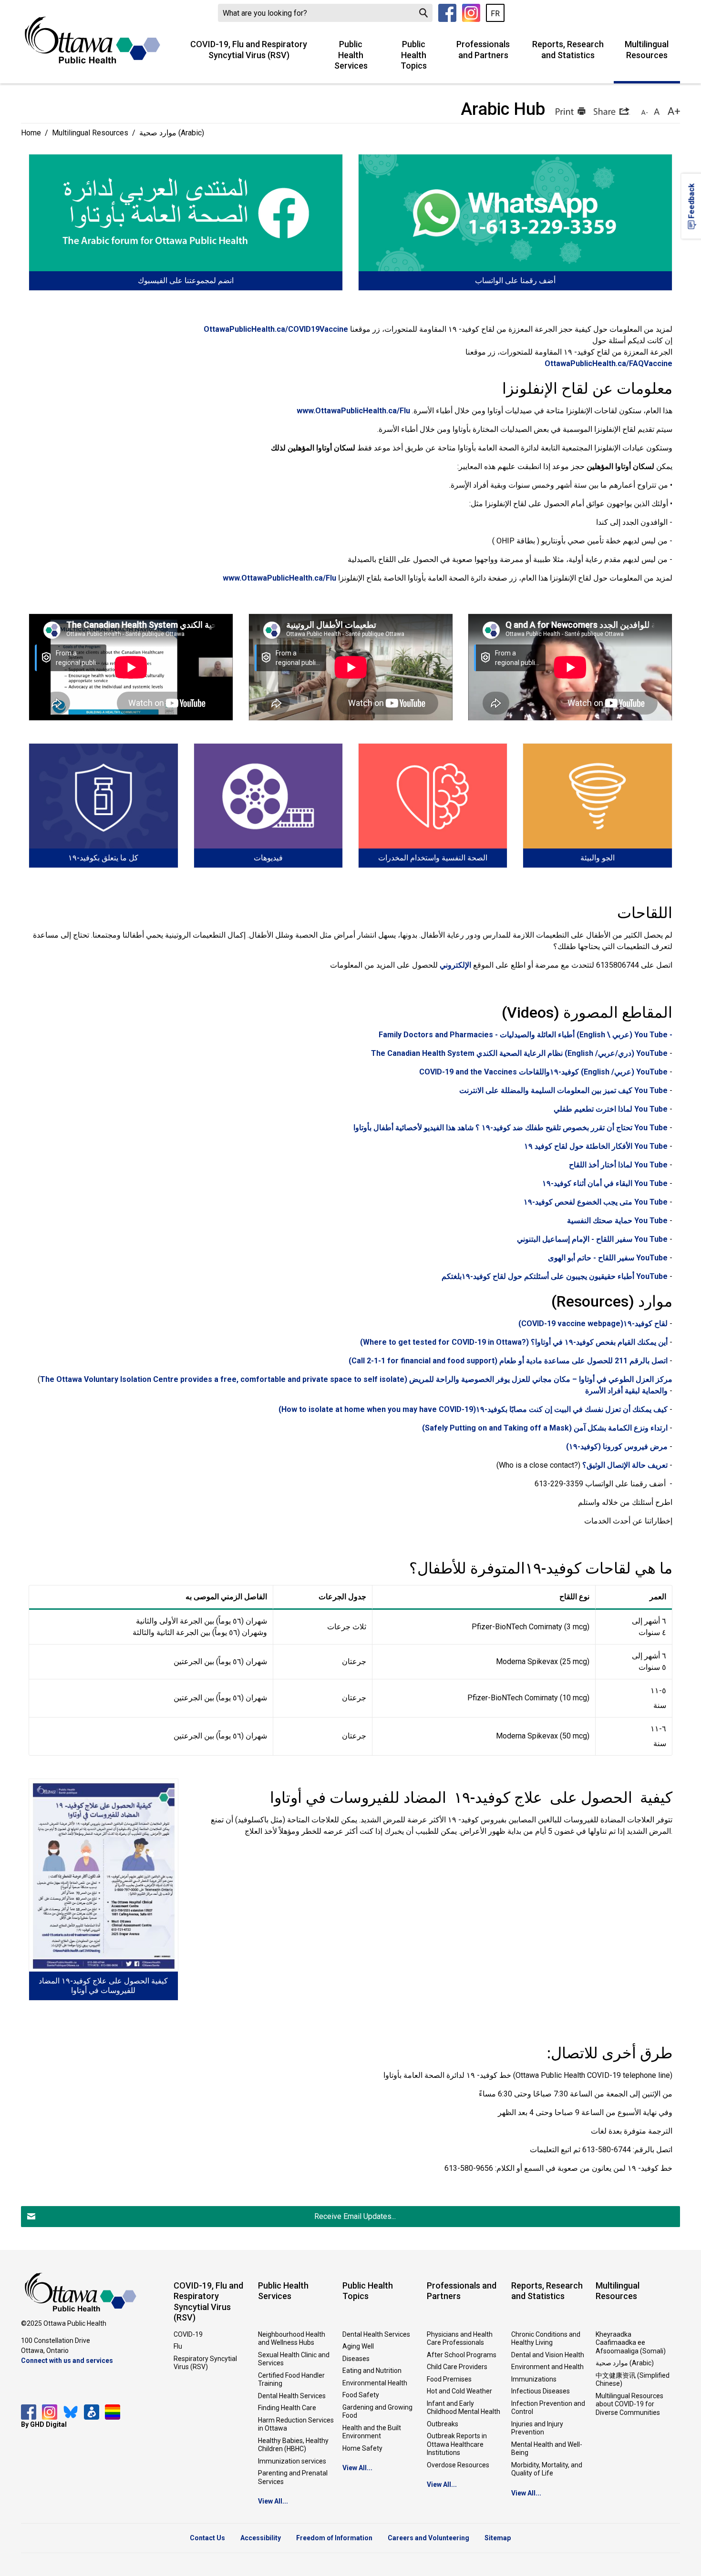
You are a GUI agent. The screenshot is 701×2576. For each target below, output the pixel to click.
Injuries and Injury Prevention (537, 2428)
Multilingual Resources (647, 50)
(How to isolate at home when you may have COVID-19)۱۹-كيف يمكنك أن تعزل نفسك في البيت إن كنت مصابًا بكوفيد (472, 1409)
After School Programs (462, 2355)
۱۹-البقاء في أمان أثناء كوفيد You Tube (605, 1183)
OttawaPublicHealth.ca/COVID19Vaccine (276, 329)
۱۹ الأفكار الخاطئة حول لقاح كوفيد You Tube (596, 1146)
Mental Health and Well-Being (547, 2449)
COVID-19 (188, 2334)
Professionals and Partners (483, 50)
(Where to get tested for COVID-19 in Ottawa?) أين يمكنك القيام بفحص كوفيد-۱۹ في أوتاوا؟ (514, 1342)
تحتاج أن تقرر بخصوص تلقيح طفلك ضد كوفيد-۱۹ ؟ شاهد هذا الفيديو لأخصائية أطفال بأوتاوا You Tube (510, 1128)
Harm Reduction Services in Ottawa (296, 2424)
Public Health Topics (414, 55)
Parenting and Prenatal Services (293, 2477)
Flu (178, 2346)
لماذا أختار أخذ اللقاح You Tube (618, 1165)
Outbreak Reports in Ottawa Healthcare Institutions (457, 2444)
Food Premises (449, 2379)
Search (423, 13)
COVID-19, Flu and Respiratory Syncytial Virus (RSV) (249, 50)
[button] (569, 111)
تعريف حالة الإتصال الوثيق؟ (625, 1465)
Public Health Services (351, 55)
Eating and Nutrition (372, 2371)
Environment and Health (547, 2367)
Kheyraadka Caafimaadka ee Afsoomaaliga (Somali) (631, 2343)
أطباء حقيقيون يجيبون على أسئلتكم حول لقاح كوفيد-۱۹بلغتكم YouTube (555, 1276)
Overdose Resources (458, 2465)
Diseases (356, 2359)
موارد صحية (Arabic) (625, 2363)
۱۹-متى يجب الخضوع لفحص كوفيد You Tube (596, 1202)
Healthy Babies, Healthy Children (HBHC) (293, 2445)
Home (31, 133)
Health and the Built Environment (372, 2432)
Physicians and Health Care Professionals (460, 2339)
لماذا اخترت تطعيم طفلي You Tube (611, 1109)
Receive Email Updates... (355, 2216)
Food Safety (361, 2395)
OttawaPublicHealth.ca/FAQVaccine (608, 363)
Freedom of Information (334, 2538)
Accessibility (261, 2538)
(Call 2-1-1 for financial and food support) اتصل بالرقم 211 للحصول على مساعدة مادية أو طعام (508, 1361)
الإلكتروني (455, 965)
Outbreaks (443, 2424)
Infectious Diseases (541, 2391)
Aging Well (358, 2346)
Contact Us (207, 2538)
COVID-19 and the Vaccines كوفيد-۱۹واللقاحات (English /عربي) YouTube (543, 1072)
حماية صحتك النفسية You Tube (617, 1221)
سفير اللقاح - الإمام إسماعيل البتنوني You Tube (592, 1239)
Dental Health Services (292, 2396)
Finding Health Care (287, 2408)
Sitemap (498, 2538)
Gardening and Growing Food (377, 2412)
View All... (273, 2501)
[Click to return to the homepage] (93, 40)
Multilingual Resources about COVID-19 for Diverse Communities (629, 2404)
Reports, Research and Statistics (568, 50)
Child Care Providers (457, 2367)
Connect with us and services (67, 2361)
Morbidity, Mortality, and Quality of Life (547, 2469)
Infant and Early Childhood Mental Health (464, 2408)
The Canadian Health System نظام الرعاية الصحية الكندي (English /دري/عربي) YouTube (519, 1053)
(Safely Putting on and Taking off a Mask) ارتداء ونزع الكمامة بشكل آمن (545, 1428)
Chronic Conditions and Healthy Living (546, 2339)
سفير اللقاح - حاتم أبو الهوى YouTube (608, 1258)
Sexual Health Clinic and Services (294, 2359)
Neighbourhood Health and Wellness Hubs (292, 2339)
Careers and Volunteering (428, 2538)
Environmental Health (375, 2383)
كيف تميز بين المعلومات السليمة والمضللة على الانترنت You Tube (563, 1090)
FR (495, 14)
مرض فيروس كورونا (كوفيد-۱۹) (617, 1446)
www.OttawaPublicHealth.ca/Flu (353, 411)
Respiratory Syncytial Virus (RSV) (205, 2363)
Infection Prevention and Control (548, 2408)
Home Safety (362, 2448)
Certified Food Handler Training (291, 2380)
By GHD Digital (44, 2424)
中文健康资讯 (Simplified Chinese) (633, 2380)
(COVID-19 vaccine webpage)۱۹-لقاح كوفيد (593, 1324)
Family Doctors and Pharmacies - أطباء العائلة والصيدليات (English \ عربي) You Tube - (526, 1035)
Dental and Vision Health (548, 2355)
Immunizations (534, 2379)
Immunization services (292, 2461)
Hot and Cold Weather (459, 2391)
